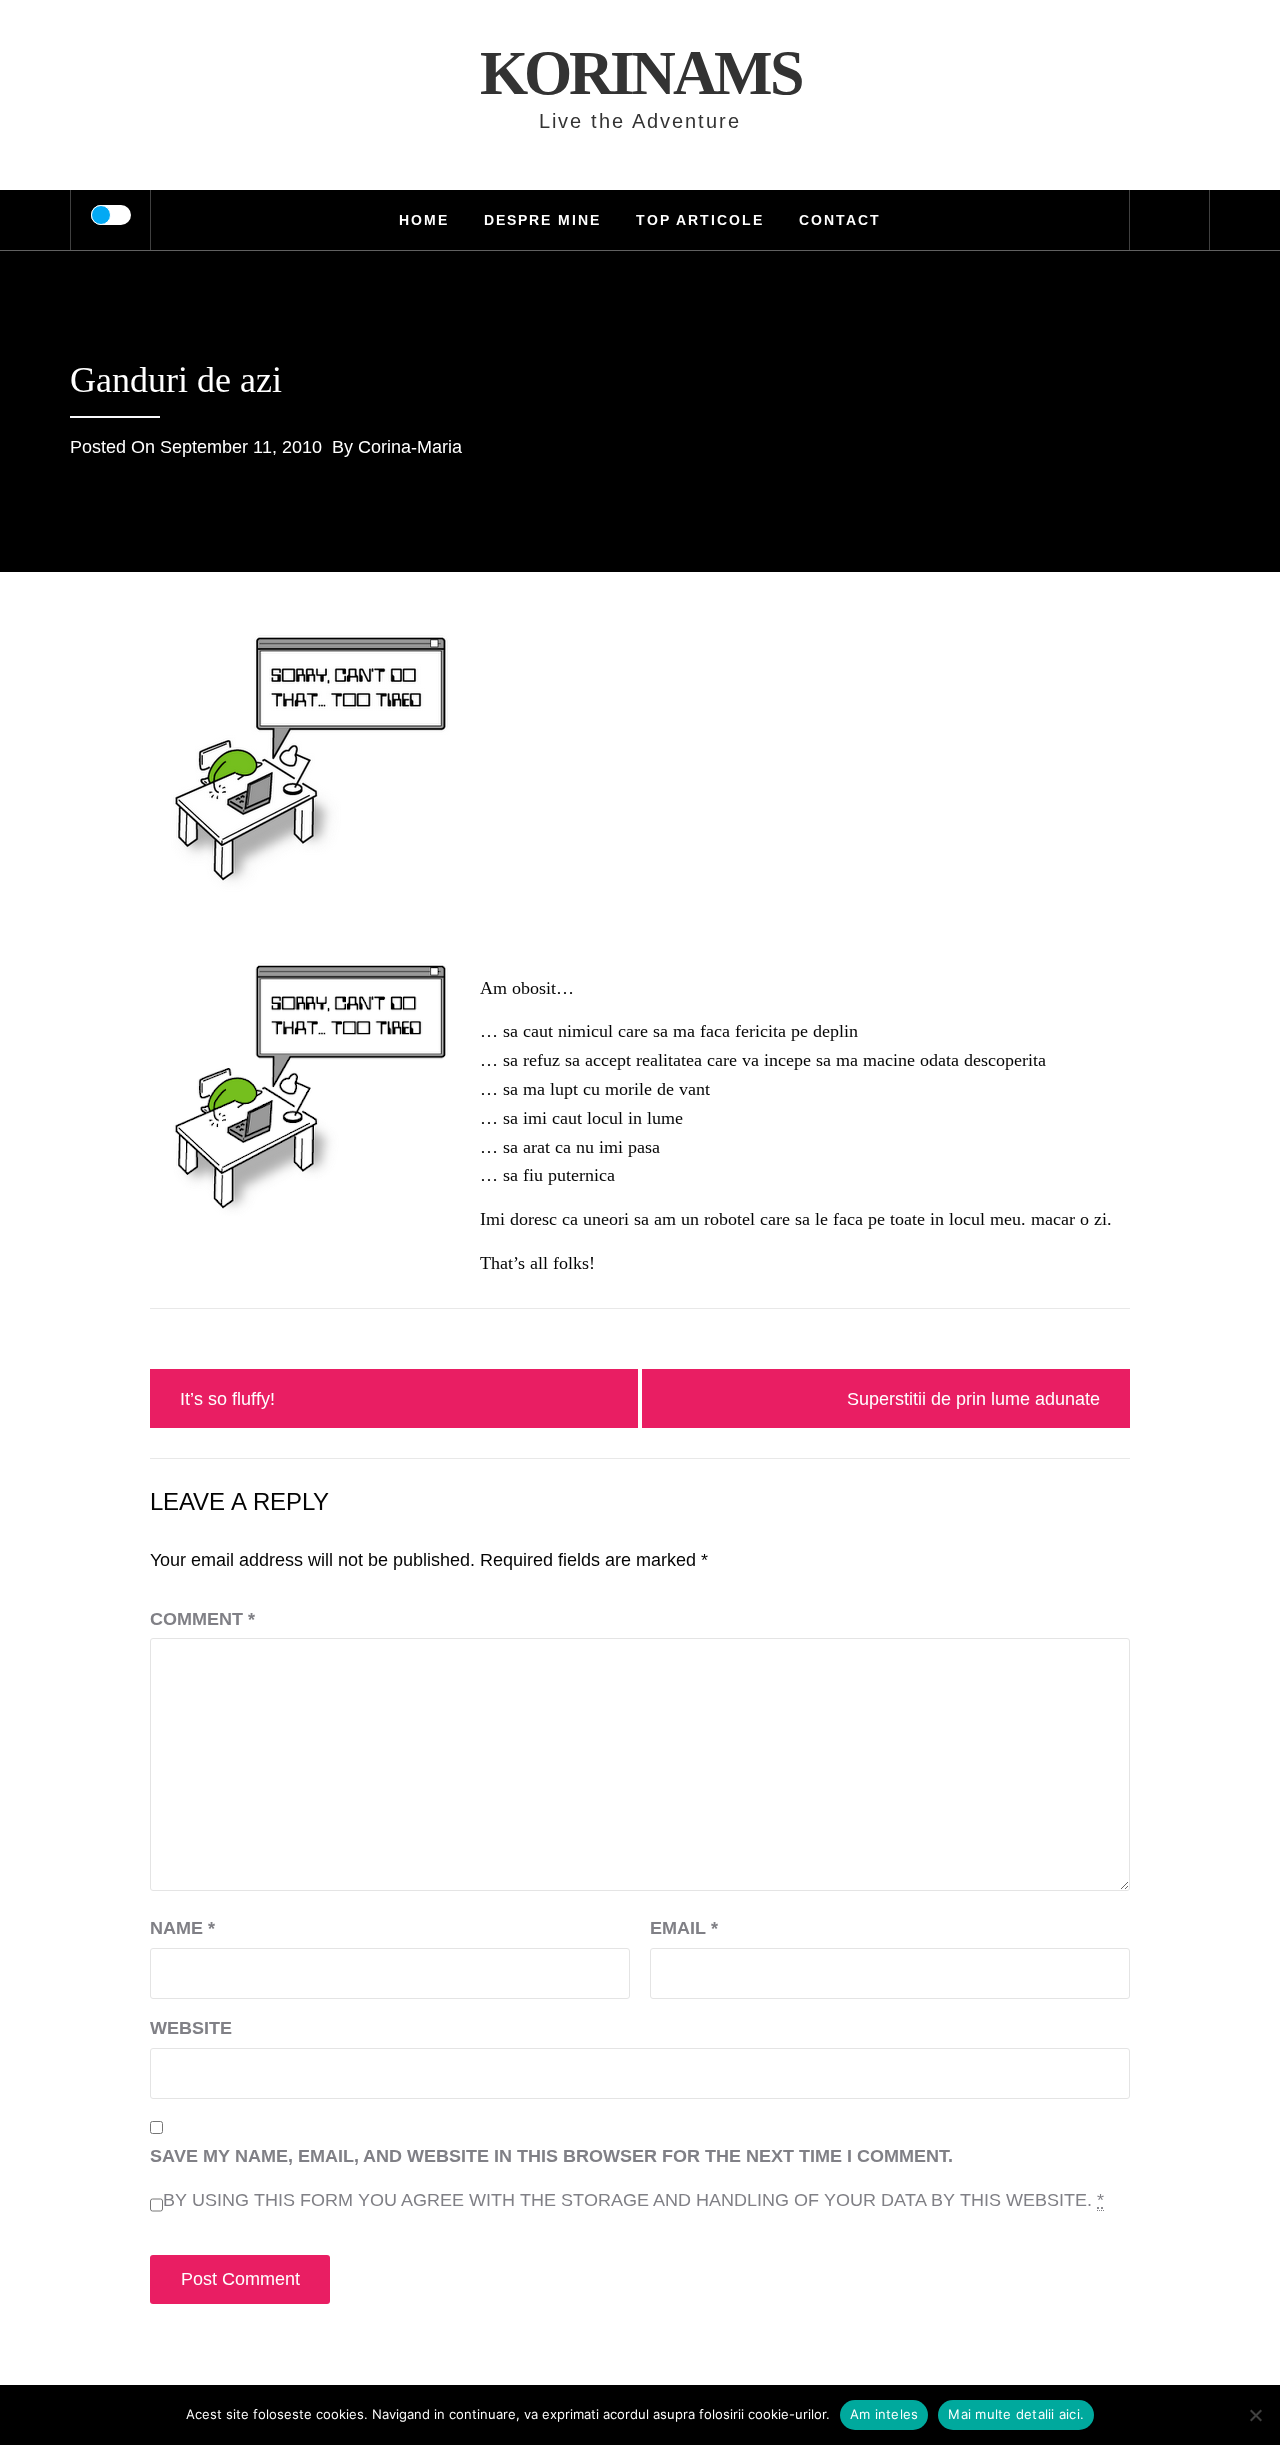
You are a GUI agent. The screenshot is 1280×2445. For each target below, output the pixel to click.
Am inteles (884, 2414)
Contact (840, 220)
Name (182, 1928)
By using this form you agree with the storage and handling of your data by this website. (633, 2200)
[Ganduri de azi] (310, 764)
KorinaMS (640, 73)
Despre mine (542, 220)
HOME (424, 220)
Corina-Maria (410, 447)
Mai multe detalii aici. (1016, 2414)
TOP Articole (700, 220)
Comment (202, 1619)
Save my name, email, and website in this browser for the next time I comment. (551, 2156)
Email (684, 1928)
